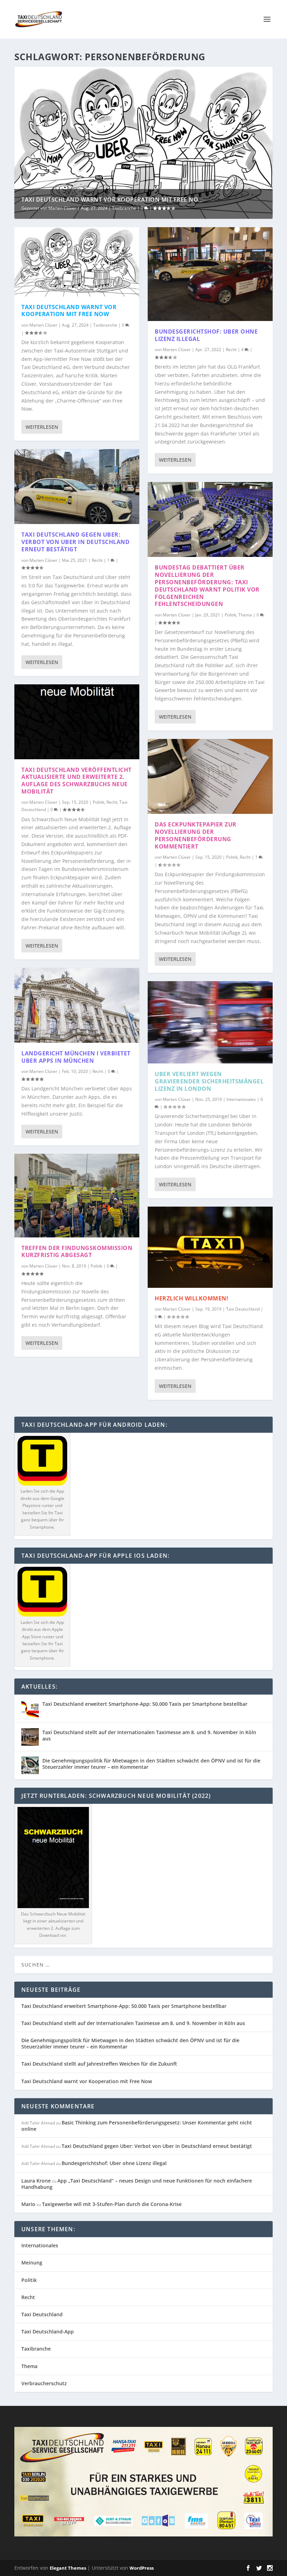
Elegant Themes (68, 2568)
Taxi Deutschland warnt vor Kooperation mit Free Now (69, 311)
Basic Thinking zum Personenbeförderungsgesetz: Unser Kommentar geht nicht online (137, 2126)
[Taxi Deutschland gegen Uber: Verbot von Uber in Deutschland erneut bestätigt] (77, 487)
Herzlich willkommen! (191, 1298)
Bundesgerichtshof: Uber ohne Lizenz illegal (206, 335)
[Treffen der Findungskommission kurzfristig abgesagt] (77, 1195)
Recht (97, 560)
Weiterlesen (42, 427)
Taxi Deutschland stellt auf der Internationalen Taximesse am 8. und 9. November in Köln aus (149, 1735)
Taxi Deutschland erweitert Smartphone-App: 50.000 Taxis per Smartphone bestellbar (145, 1704)
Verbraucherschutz (44, 2383)
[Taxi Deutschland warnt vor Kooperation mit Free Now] (77, 262)
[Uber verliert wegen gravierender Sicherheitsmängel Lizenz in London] (210, 1022)
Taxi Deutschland (243, 1309)
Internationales (241, 1099)
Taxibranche (124, 208)
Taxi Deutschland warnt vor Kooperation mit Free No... (112, 200)
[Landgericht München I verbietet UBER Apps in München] (77, 1005)
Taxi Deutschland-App (48, 2331)
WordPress (142, 2568)
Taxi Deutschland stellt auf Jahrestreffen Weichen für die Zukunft (99, 2064)
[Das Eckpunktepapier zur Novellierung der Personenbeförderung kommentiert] (210, 776)
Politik (99, 802)
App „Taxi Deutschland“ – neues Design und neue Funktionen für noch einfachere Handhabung (137, 2184)
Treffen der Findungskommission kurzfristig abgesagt (77, 1252)
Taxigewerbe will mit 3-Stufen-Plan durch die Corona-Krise (112, 2204)
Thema (245, 615)
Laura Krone (36, 2181)
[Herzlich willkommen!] (210, 1247)
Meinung (32, 2263)
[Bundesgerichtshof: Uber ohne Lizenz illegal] (210, 274)
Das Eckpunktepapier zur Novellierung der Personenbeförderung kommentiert (196, 835)
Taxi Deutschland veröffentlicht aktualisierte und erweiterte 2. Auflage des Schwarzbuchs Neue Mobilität (76, 781)
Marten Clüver (62, 208)
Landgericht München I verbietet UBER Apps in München (76, 1057)
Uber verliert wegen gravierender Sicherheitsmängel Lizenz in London (209, 1081)
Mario (28, 2204)
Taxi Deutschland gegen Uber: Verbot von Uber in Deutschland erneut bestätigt (75, 542)
